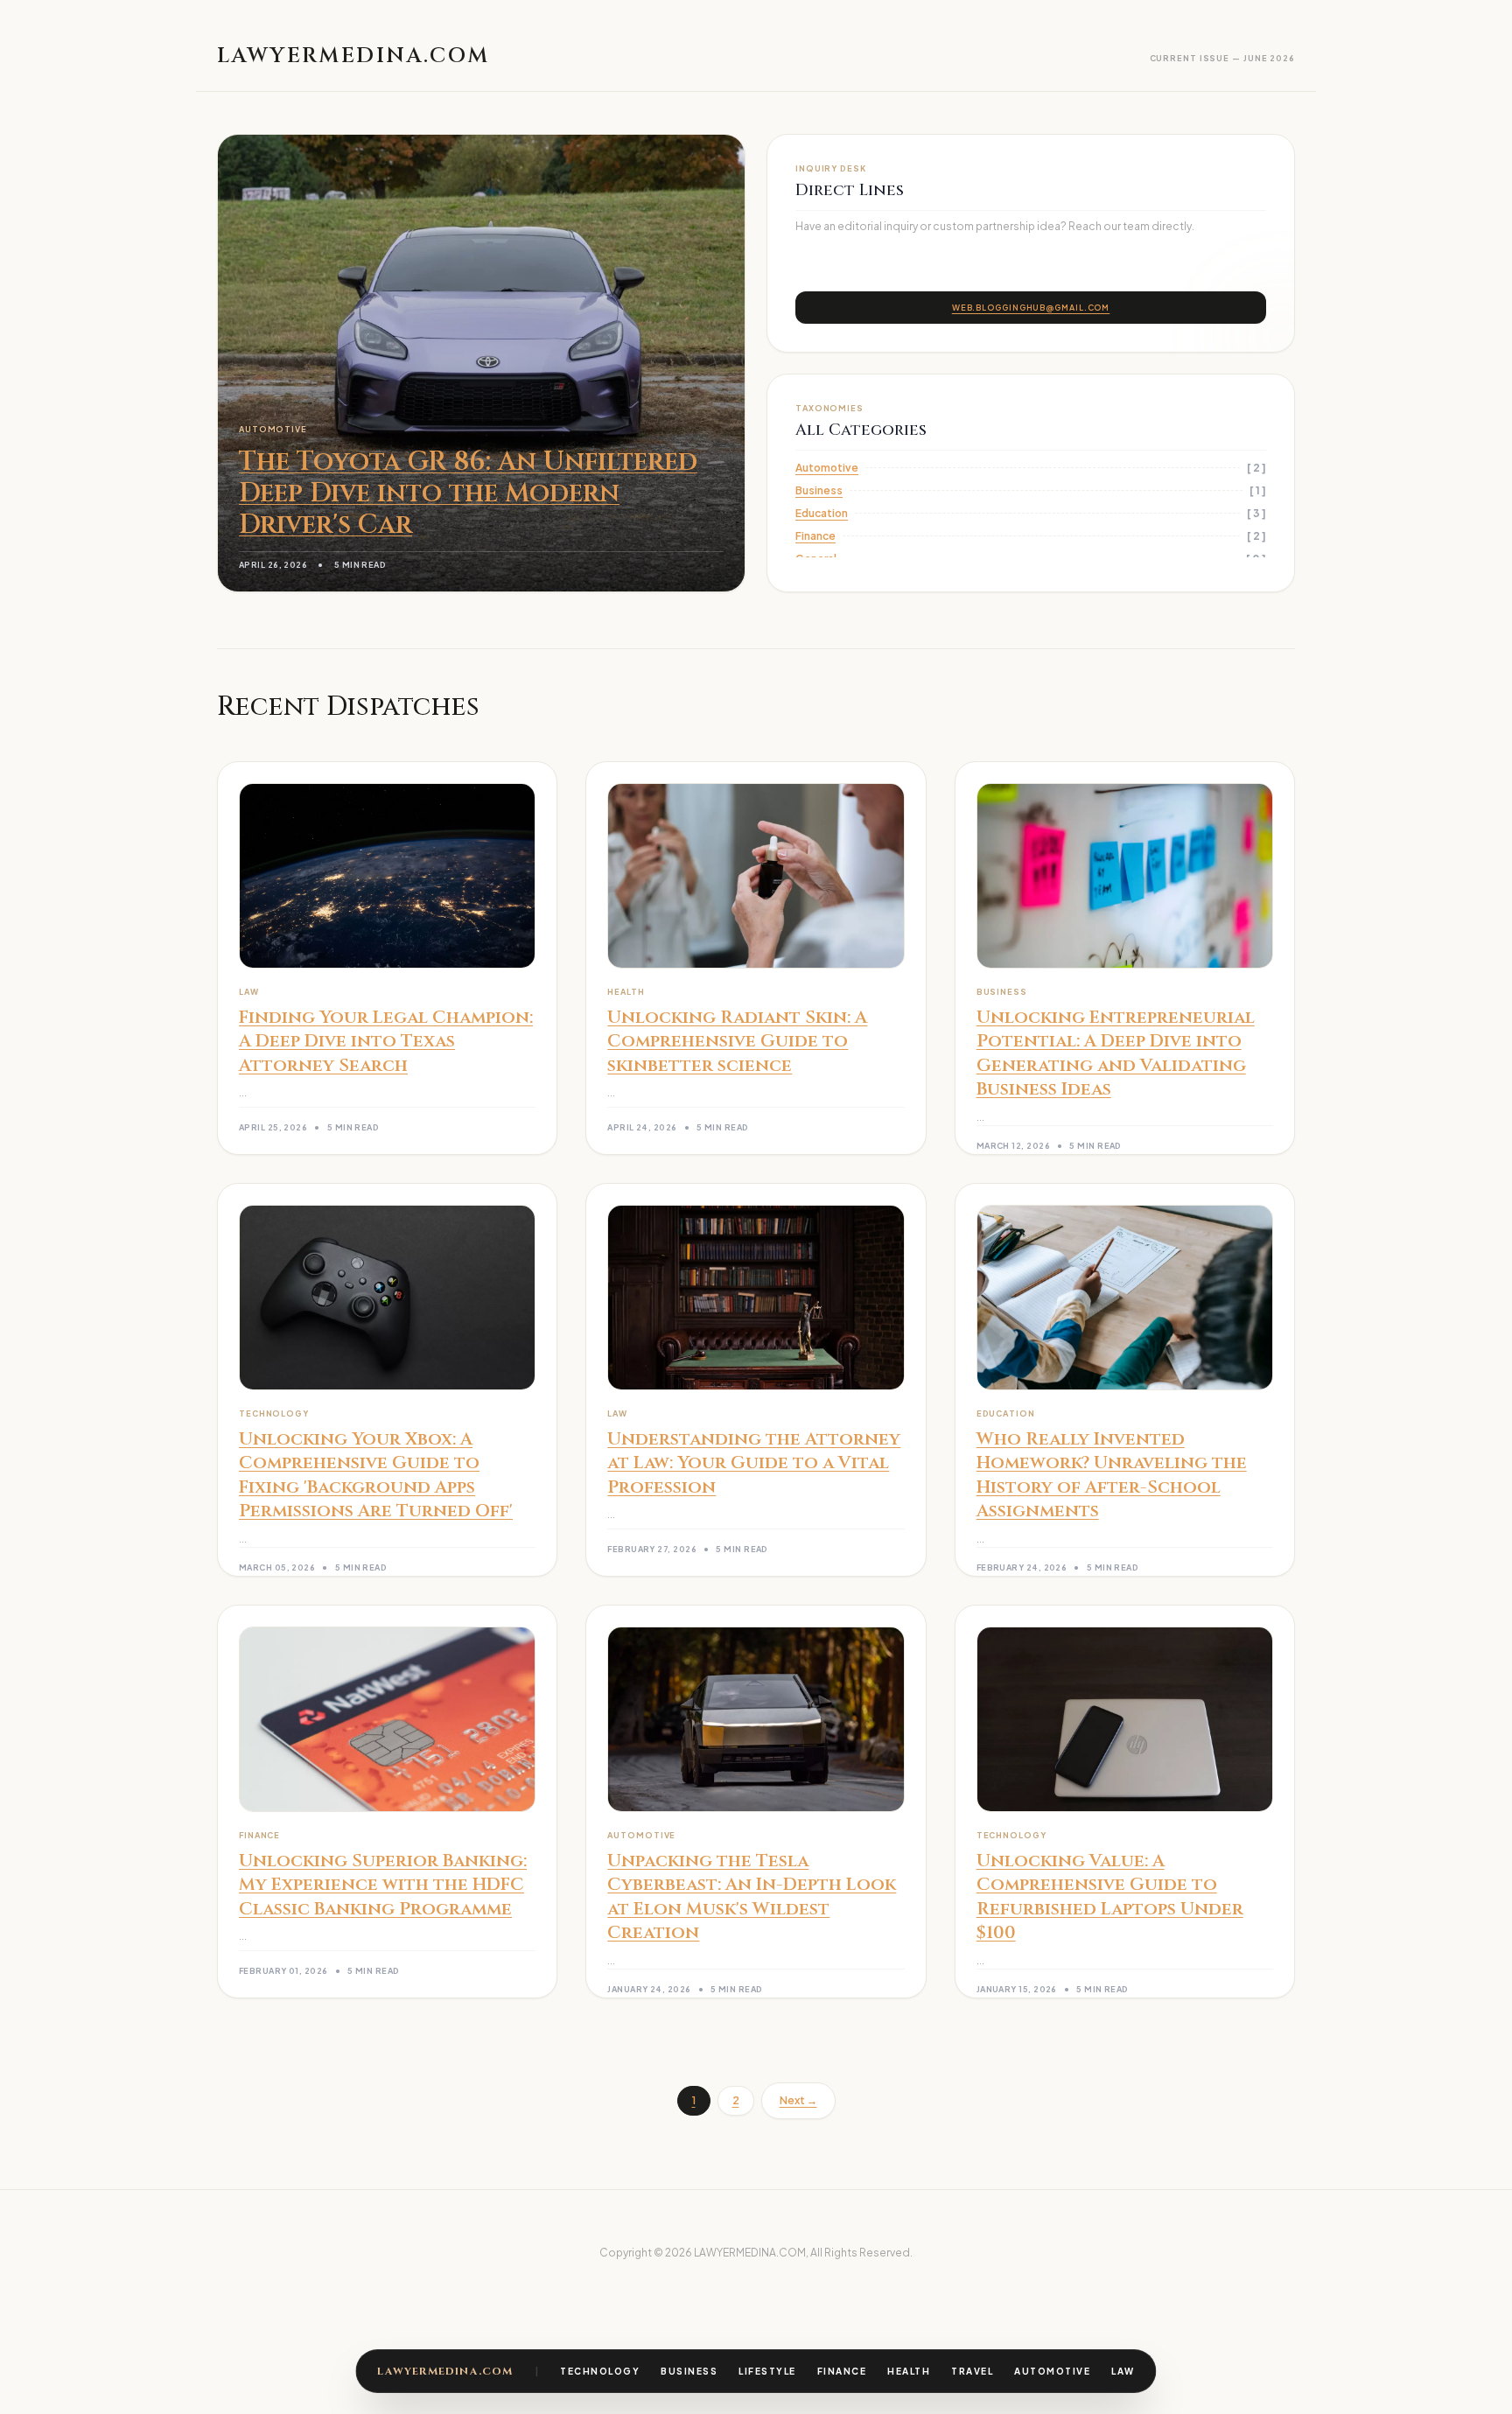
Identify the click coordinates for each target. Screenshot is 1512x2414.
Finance (842, 2371)
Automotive (1052, 2371)
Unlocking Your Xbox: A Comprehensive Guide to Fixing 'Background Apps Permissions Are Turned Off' (376, 1475)
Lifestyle (767, 2371)
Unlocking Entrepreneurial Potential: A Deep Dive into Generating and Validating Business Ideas (1116, 1053)
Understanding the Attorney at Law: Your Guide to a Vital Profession (754, 1463)
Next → (798, 2100)
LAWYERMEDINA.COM (445, 2371)
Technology (600, 2371)
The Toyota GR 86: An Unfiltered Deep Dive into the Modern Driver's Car (468, 493)
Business (689, 2371)
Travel (972, 2371)
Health (909, 2371)
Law (1123, 2371)
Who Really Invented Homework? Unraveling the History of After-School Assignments (1112, 1475)
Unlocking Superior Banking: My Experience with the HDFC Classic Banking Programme (383, 1885)
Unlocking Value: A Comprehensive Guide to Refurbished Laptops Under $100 (1110, 1897)
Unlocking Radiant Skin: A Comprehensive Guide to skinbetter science (737, 1041)
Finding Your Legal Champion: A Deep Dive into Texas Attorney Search (386, 1041)
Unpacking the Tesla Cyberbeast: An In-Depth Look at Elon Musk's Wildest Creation (752, 1897)
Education (822, 513)
